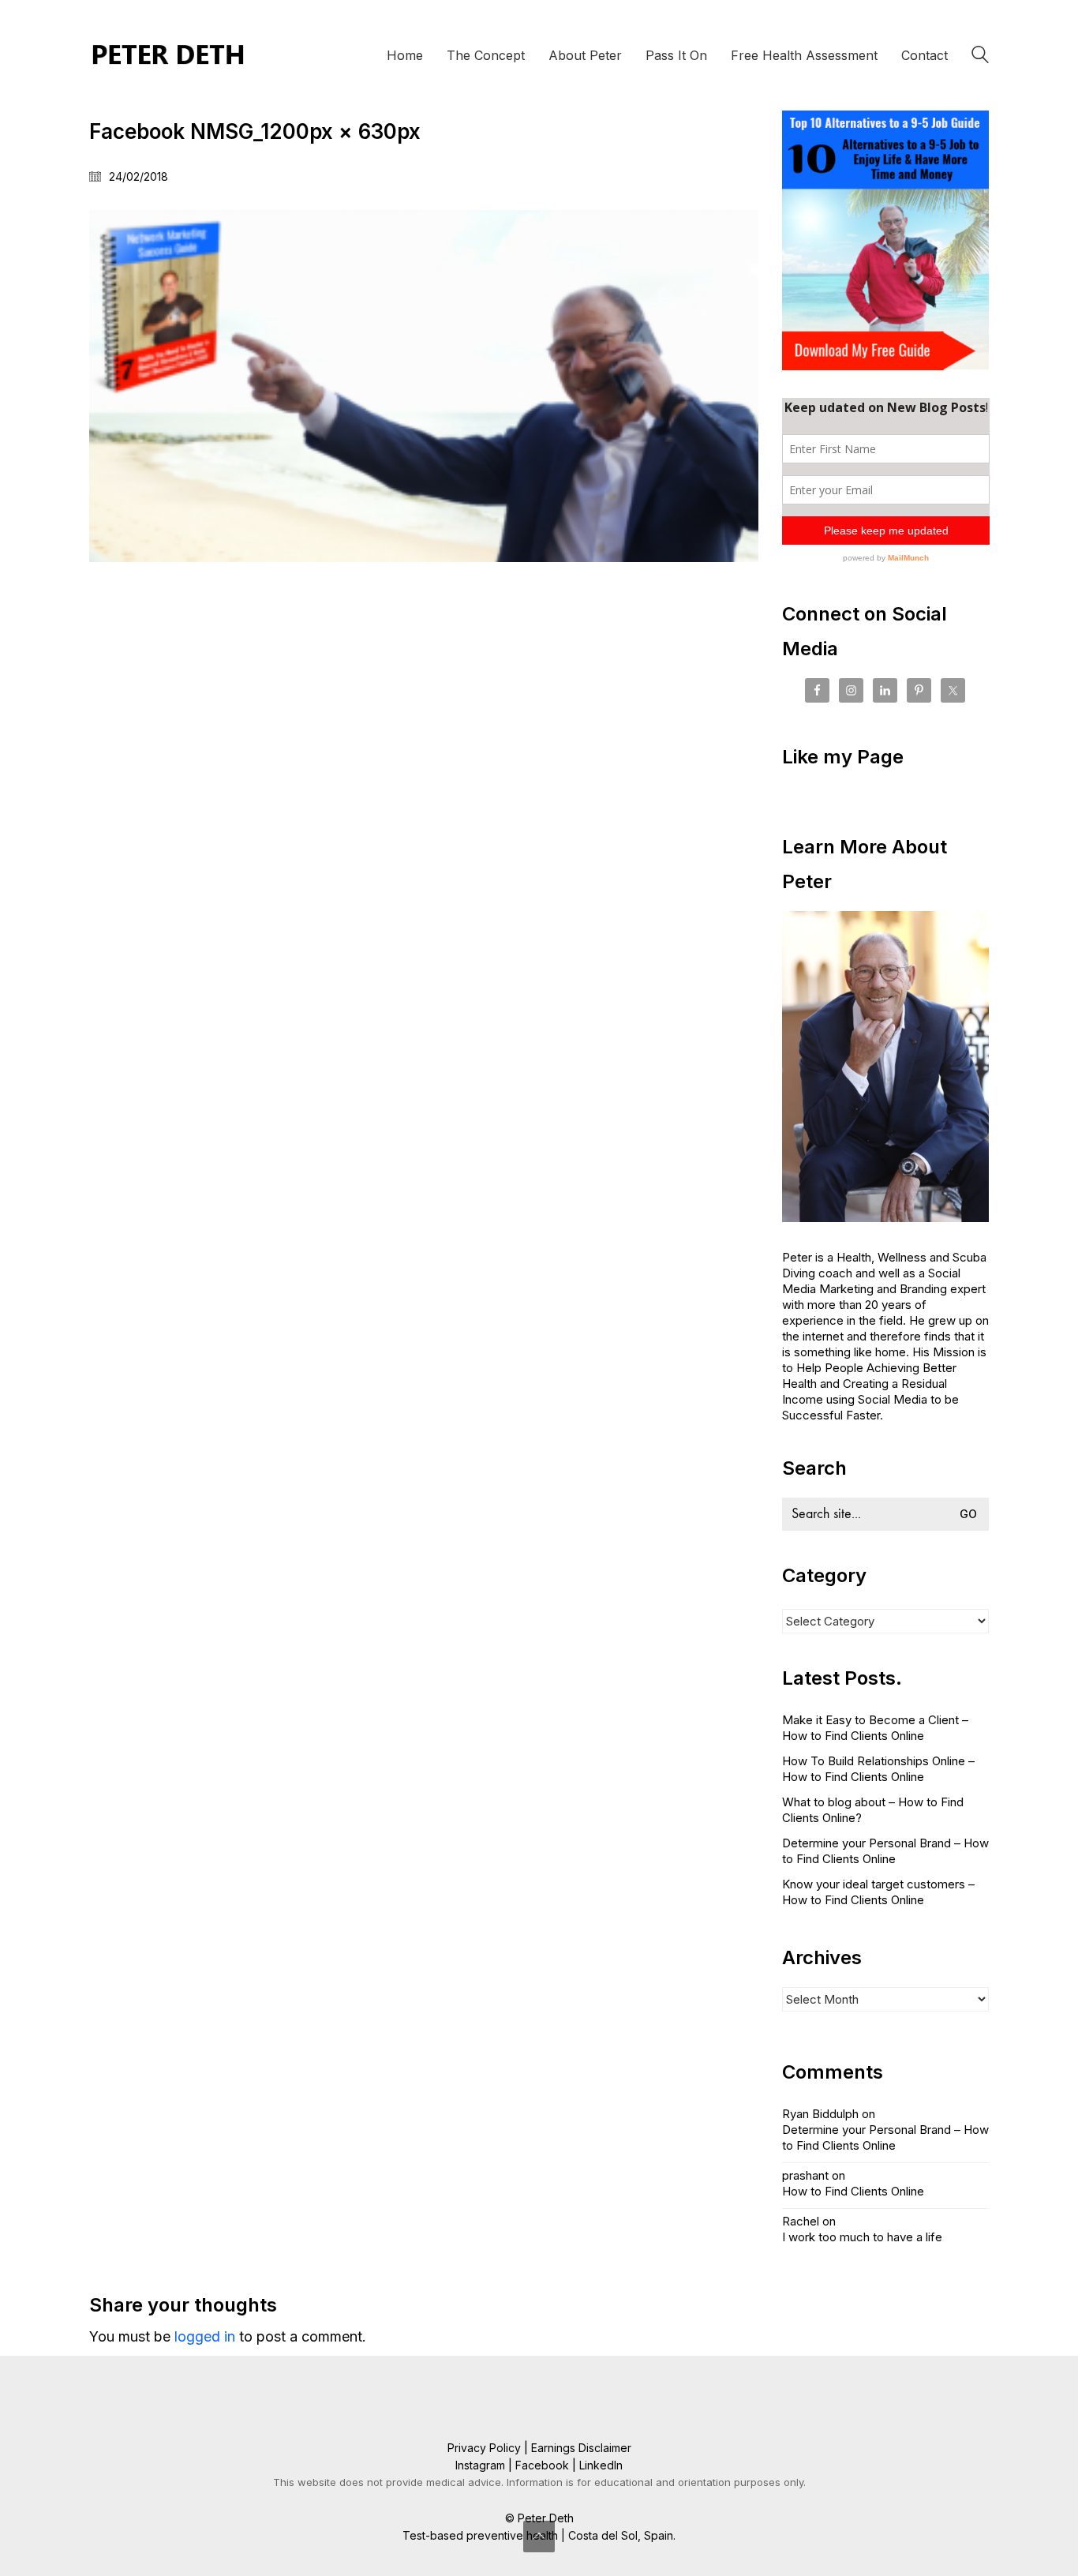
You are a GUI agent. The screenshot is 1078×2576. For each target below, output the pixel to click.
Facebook (542, 2465)
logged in (205, 2336)
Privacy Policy (484, 2448)
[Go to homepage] (168, 55)
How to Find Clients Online (853, 2191)
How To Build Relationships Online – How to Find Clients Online (878, 1769)
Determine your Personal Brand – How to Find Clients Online (885, 1851)
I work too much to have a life (862, 2237)
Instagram (480, 2465)
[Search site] (980, 57)
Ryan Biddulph (820, 2114)
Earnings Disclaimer (581, 2448)
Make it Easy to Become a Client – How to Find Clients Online (875, 1728)
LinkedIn (601, 2465)
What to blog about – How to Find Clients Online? (873, 1810)
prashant (805, 2175)
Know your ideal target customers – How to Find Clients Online (878, 1892)
